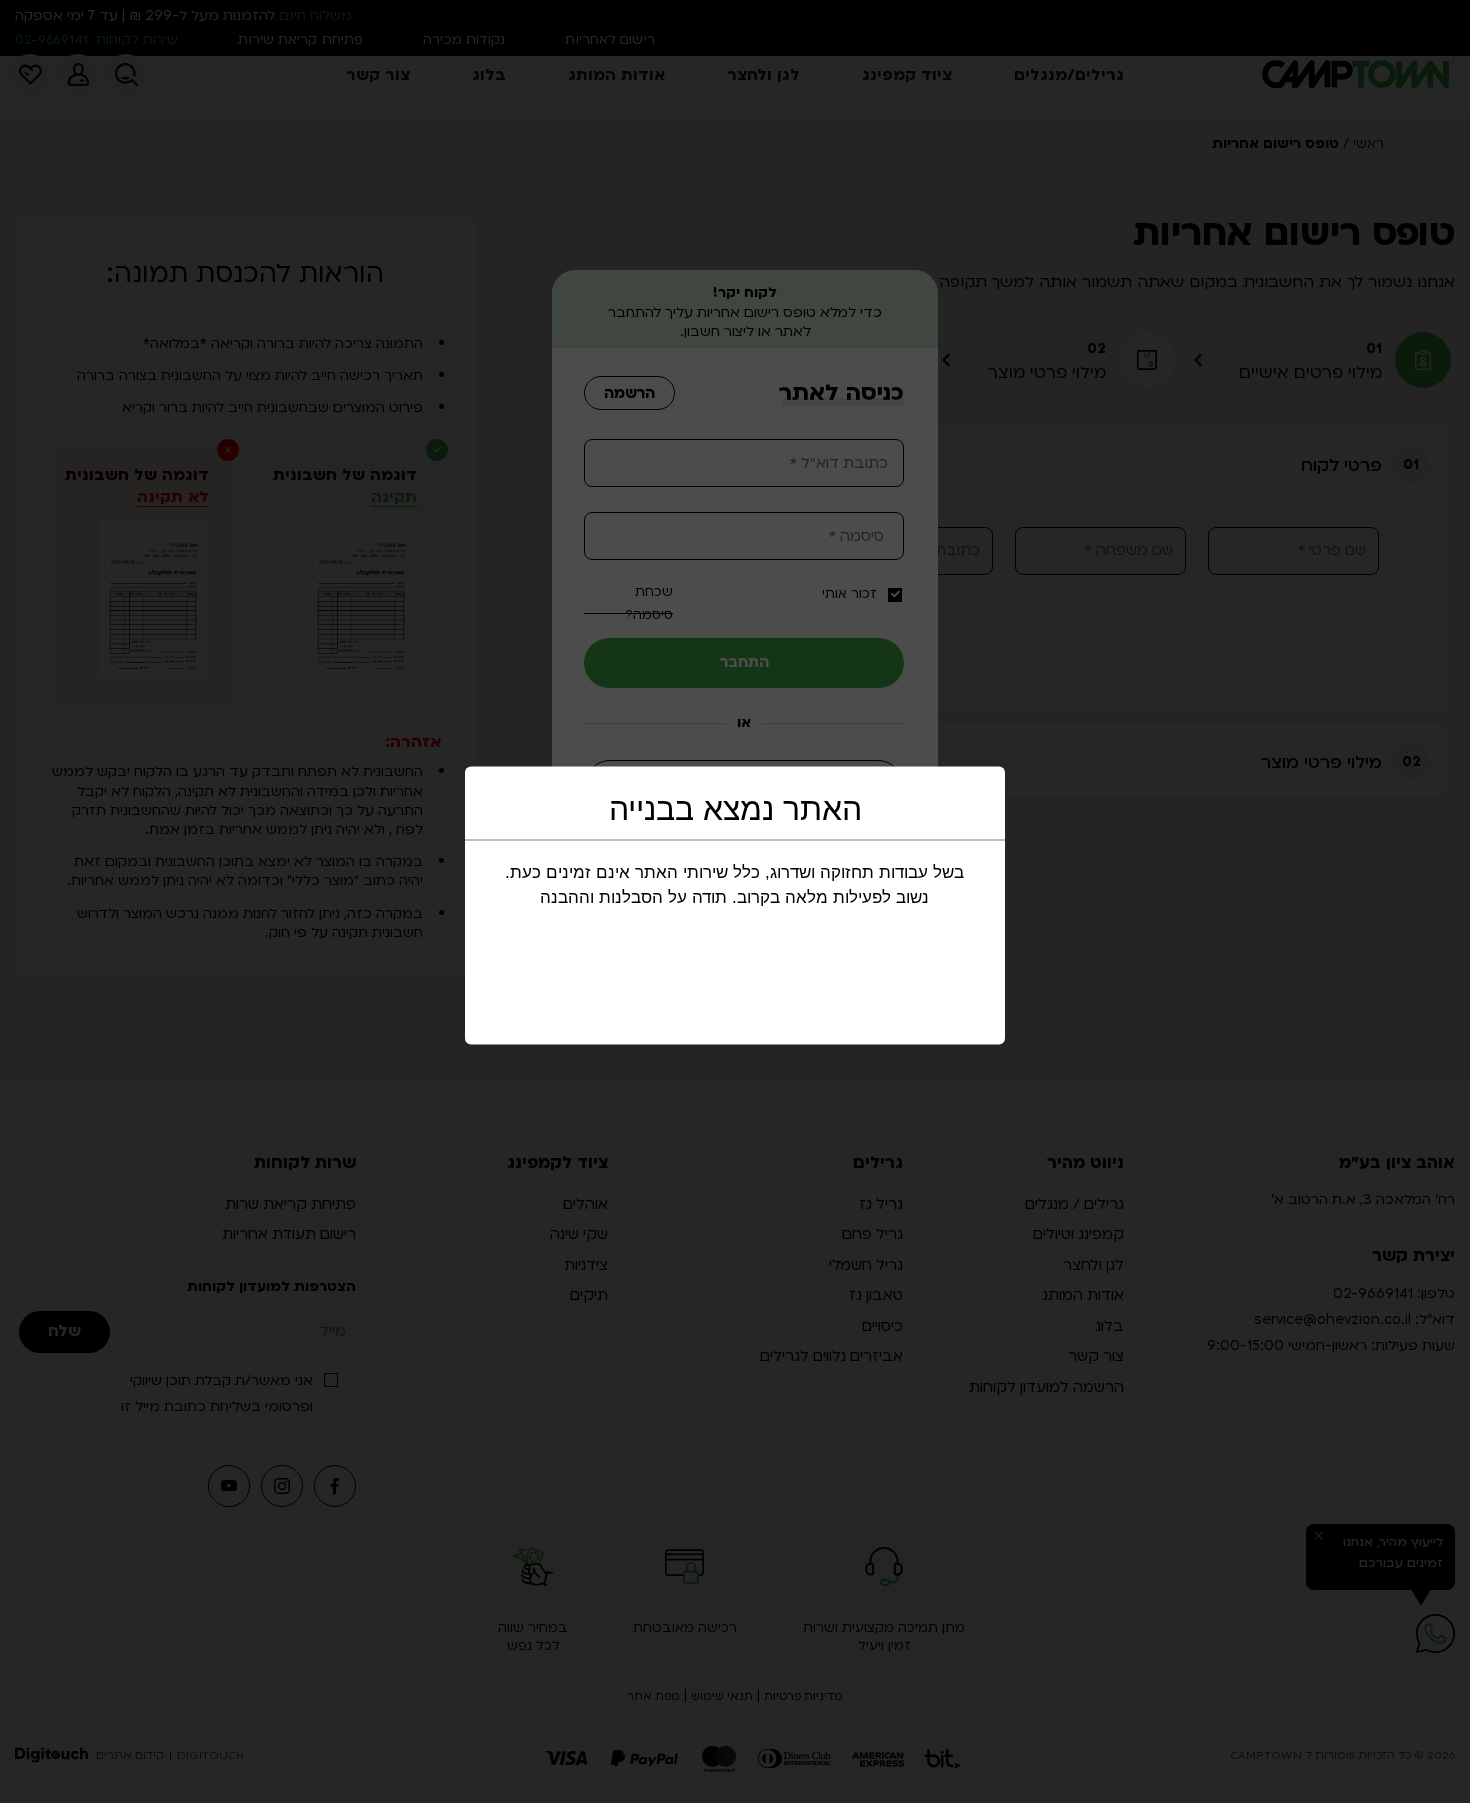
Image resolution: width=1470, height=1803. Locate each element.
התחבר (744, 662)
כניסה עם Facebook (734, 847)
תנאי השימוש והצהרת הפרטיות (712, 928)
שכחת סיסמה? (649, 603)
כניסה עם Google (731, 785)
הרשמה (629, 393)
